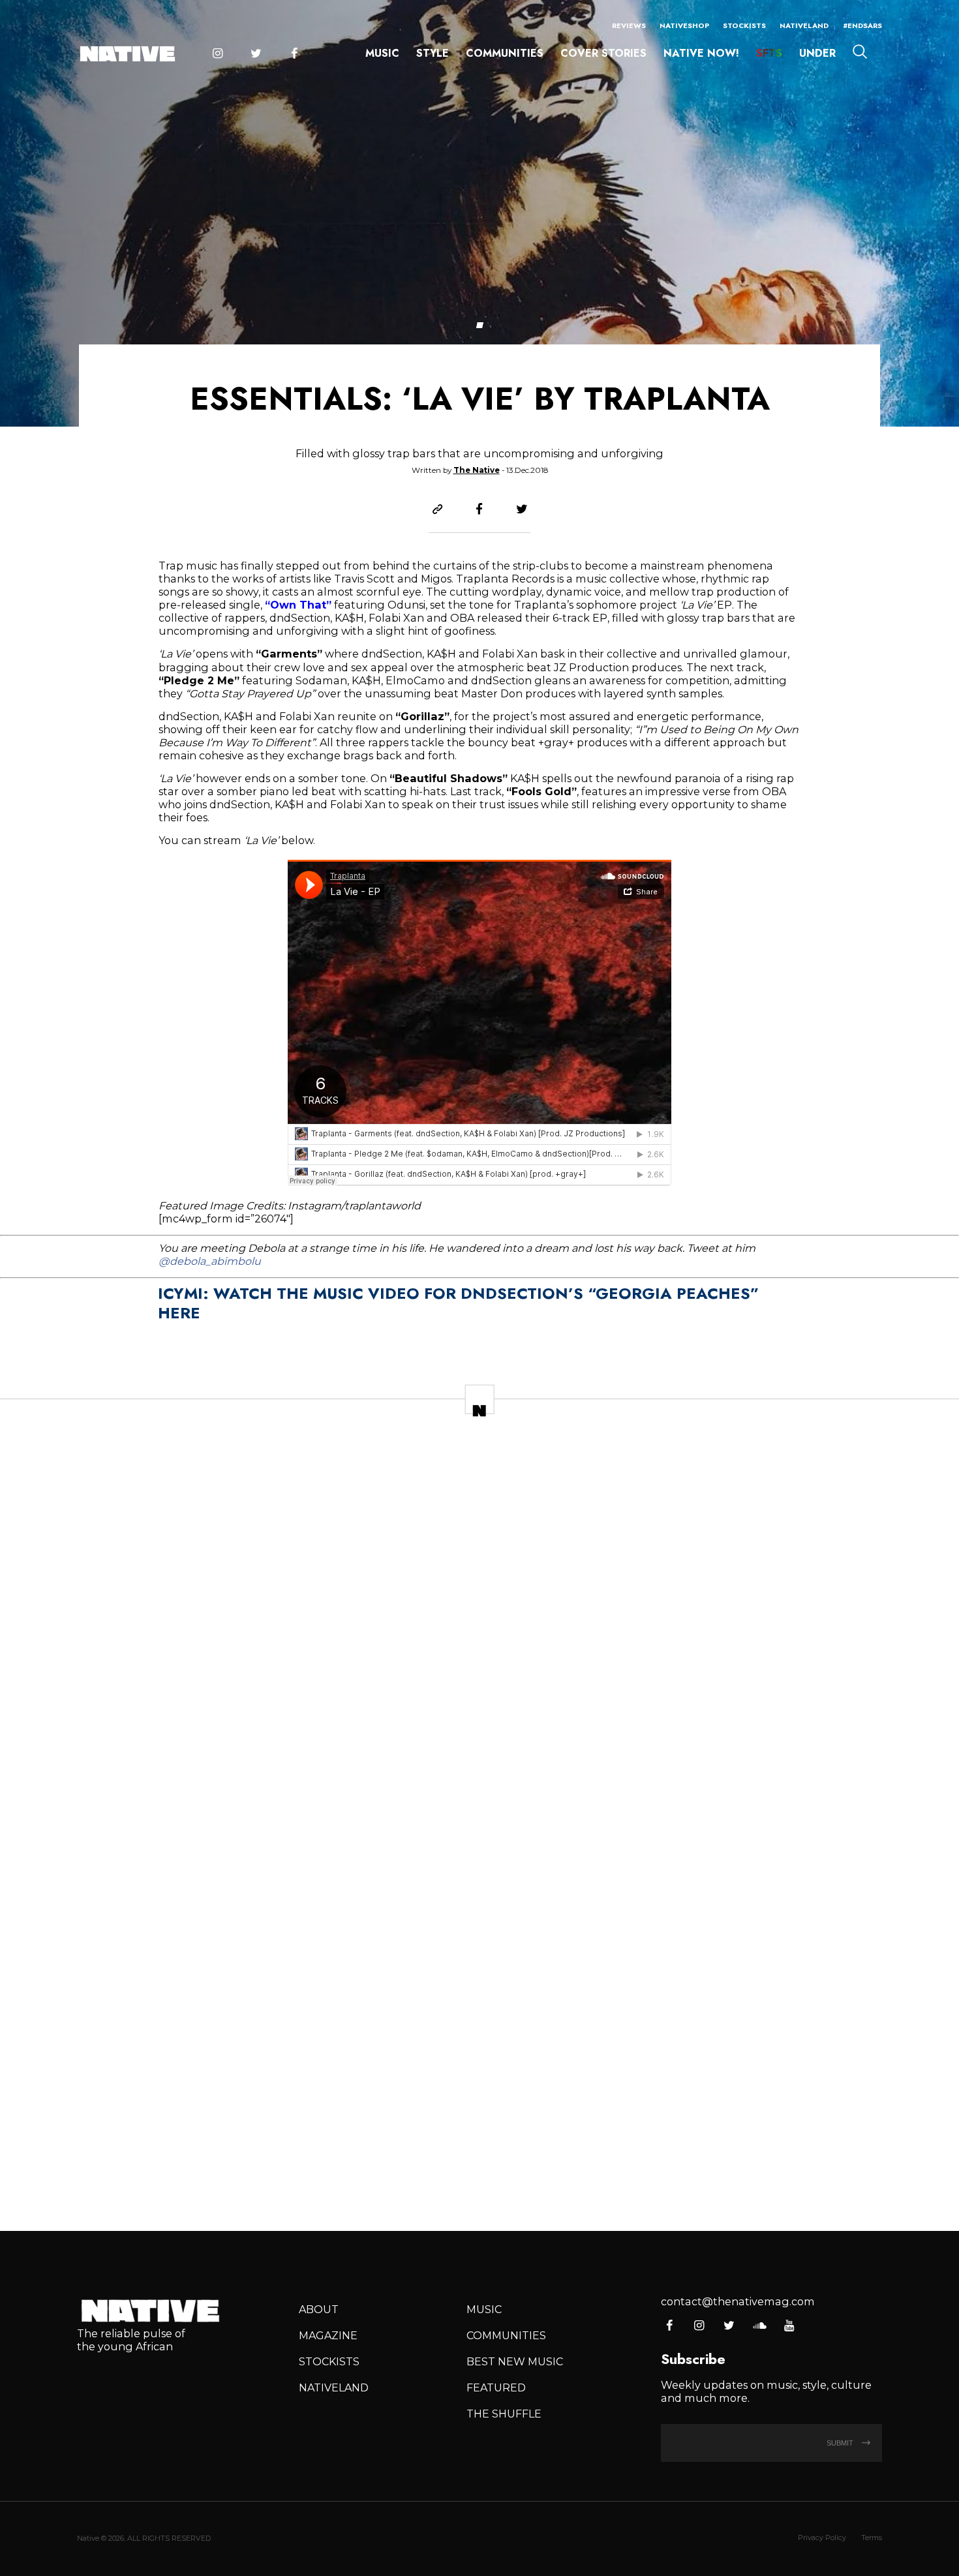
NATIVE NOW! (701, 53)
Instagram (217, 54)
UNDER (817, 53)
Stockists (744, 25)
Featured (496, 2387)
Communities (505, 53)
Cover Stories (603, 53)
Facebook (294, 54)
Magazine (328, 2335)
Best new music (515, 2361)
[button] (479, 325)
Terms (872, 2538)
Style (433, 53)
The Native (477, 470)
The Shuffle (504, 2414)
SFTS (769, 53)
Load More (479, 2173)
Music (382, 53)
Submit (841, 2443)
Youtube (789, 2326)
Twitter (256, 54)
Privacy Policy (822, 2538)
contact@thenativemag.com (738, 2301)
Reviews (629, 25)
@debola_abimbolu (210, 1261)
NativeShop (684, 25)
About (319, 2309)
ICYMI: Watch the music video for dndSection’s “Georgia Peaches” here (458, 1303)
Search (860, 52)
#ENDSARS (862, 25)
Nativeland (804, 25)
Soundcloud (759, 2326)
